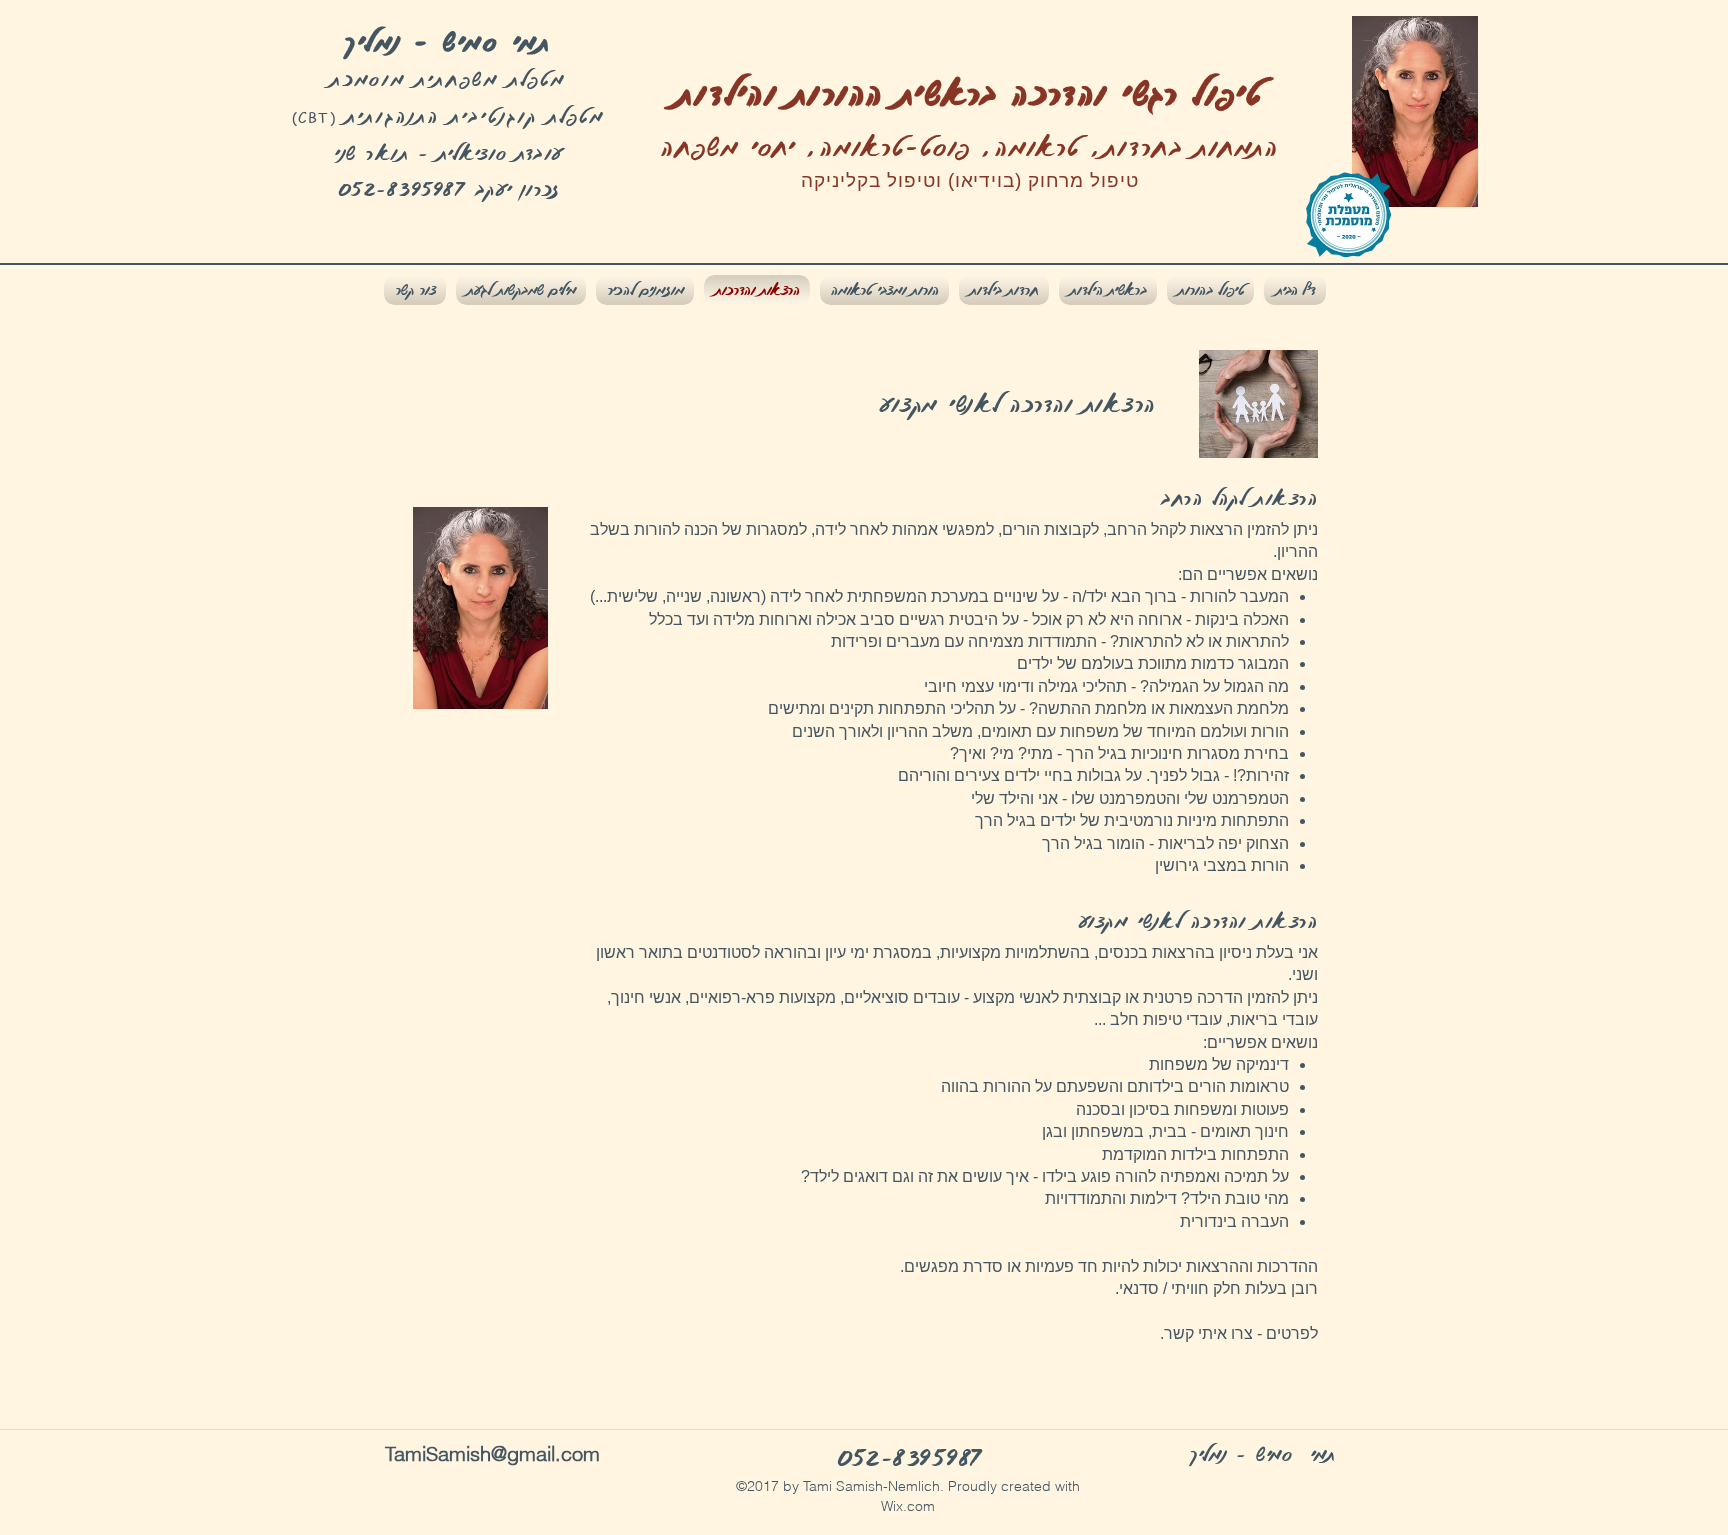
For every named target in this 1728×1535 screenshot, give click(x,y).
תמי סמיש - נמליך (448, 41)
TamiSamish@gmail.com (492, 1453)
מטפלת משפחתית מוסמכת (448, 78)
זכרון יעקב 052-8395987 (449, 188)
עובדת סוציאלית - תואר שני (448, 152)
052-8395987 (910, 1457)
